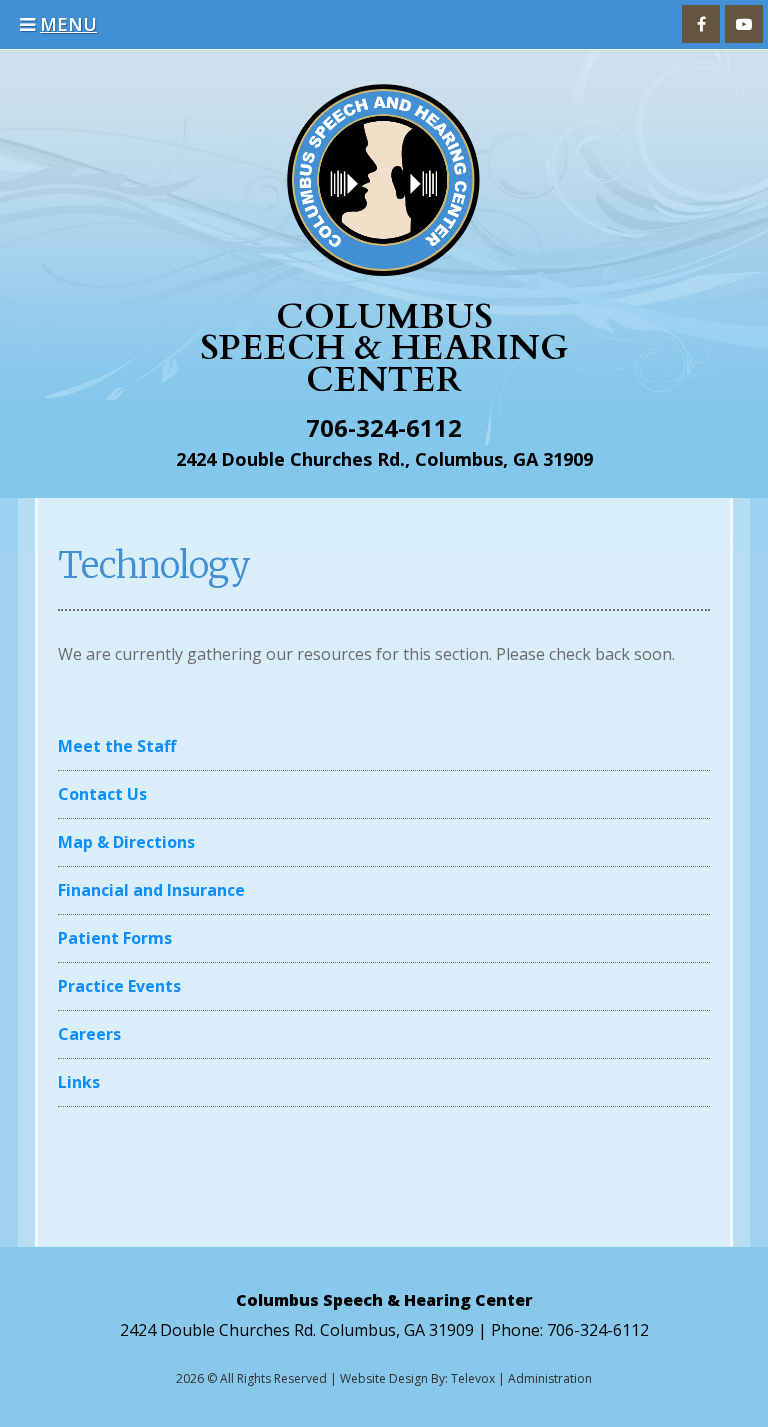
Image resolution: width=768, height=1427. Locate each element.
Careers (89, 1034)
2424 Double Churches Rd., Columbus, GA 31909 (384, 459)
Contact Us (102, 794)
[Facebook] (701, 24)
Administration (550, 1378)
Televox (473, 1378)
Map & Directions (126, 842)
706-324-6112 (384, 427)
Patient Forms (115, 938)
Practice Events (119, 986)
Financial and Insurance (151, 890)
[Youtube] (744, 24)
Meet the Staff (117, 746)
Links (79, 1082)
